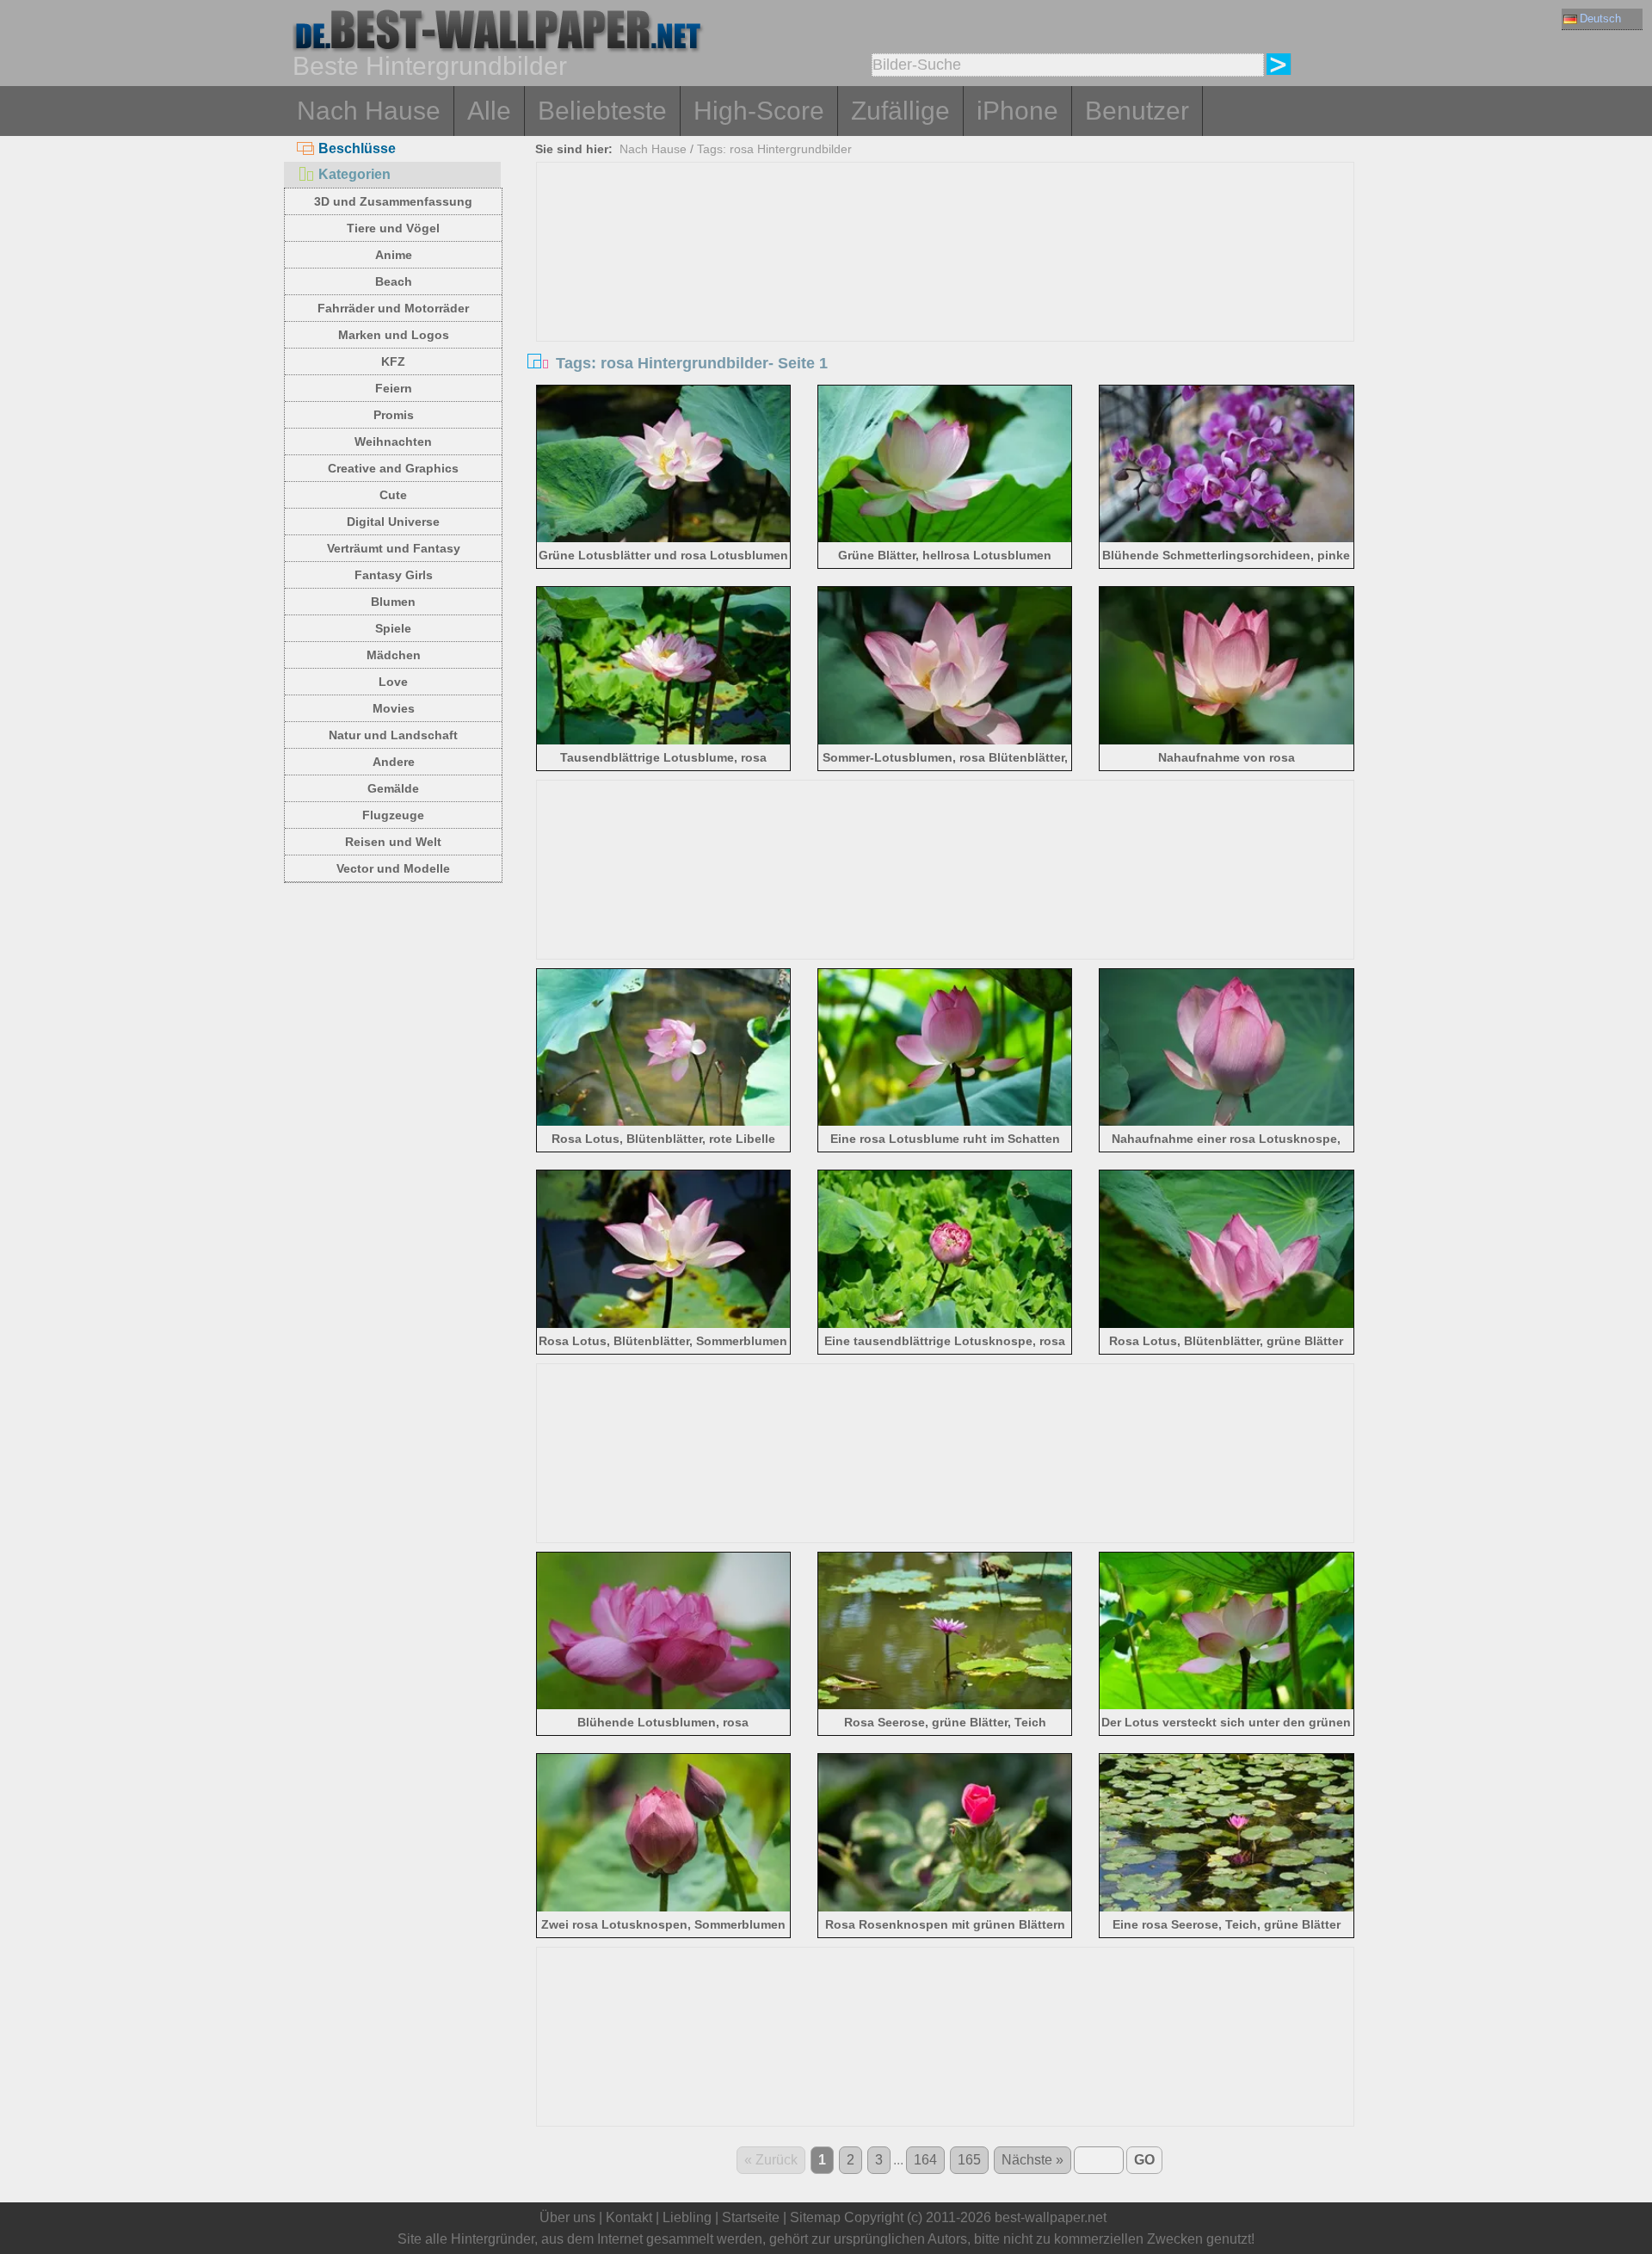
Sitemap (815, 2217)
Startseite (751, 2217)
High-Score (759, 111)
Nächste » (1032, 2160)
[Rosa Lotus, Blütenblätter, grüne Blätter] (1227, 1325)
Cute (393, 495)
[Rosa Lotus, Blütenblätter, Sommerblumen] (664, 1325)
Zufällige (900, 111)
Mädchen (394, 655)
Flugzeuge (393, 815)
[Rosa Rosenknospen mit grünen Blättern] (945, 1908)
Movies (394, 708)
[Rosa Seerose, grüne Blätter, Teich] (945, 1706)
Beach (394, 281)
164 (925, 2160)
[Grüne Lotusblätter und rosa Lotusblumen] (664, 539)
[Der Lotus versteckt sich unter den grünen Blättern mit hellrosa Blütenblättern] (1227, 1706)
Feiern (394, 388)
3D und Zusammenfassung (393, 201)
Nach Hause (369, 111)
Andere (394, 762)
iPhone (1017, 111)
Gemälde (393, 788)
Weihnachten (393, 442)
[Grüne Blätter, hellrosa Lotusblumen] (945, 539)
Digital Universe (393, 522)
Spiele (393, 628)
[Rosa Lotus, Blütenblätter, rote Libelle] (664, 1123)
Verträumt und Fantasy (394, 548)
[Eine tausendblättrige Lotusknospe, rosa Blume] (945, 1325)
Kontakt (629, 2217)
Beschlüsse (357, 148)
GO (1144, 2160)
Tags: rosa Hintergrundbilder (774, 149)
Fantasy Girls (394, 575)
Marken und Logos (394, 335)
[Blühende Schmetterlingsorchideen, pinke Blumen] (1227, 539)
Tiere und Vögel (393, 228)
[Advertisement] (946, 292)
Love (393, 682)
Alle (489, 111)
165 (969, 2160)
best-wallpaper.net (1051, 2217)
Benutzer (1137, 111)
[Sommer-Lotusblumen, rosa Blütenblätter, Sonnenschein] (945, 741)
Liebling (687, 2217)
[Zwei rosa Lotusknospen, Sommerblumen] (664, 1908)
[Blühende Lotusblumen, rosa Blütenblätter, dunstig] (664, 1706)
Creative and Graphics (393, 468)
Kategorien (354, 174)
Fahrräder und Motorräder (393, 308)
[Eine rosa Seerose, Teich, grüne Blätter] (1227, 1908)
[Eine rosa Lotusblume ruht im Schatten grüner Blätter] (945, 1123)
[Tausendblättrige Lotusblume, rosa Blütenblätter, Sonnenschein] (664, 741)
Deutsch (1600, 19)
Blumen (393, 602)
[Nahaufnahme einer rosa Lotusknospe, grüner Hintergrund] (1227, 1123)
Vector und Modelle (393, 868)
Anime (394, 255)
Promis (394, 415)
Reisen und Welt (393, 842)
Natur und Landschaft (393, 735)
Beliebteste (602, 111)
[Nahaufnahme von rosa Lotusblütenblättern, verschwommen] (1227, 741)
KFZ (393, 361)
